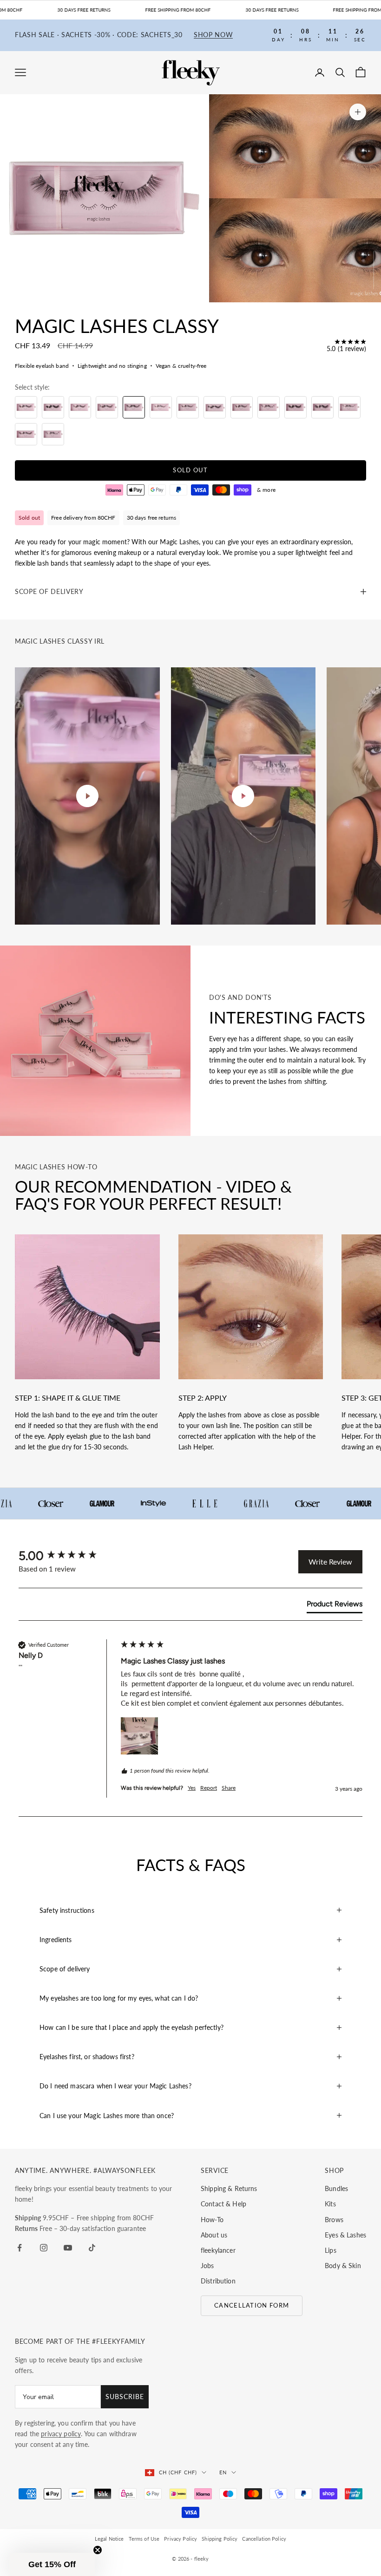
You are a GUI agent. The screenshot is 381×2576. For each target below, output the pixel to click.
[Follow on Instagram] (44, 2248)
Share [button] (229, 1788)
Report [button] (209, 1788)
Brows (334, 2220)
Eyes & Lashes (345, 2235)
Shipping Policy (220, 2539)
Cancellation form (252, 2305)
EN (223, 2472)
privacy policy (61, 2434)
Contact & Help (223, 2204)
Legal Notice (109, 2539)
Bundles (336, 2188)
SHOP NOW (213, 35)
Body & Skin (343, 2266)
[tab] (335, 1606)
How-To (212, 2220)
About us (214, 2235)
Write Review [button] (330, 1562)
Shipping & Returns (229, 2188)
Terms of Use (144, 2539)
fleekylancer (218, 2250)
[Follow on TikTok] (92, 2248)
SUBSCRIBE (125, 2397)
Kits (330, 2204)
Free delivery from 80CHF (83, 518)
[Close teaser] (98, 2550)
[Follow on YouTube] (68, 2248)
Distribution (218, 2281)
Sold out (190, 470)
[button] (139, 1736)
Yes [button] (192, 1788)
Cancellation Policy (264, 2539)
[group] (67, 1556)
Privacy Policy (181, 2539)
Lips (331, 2250)
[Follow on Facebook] (20, 2248)
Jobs (207, 2266)
